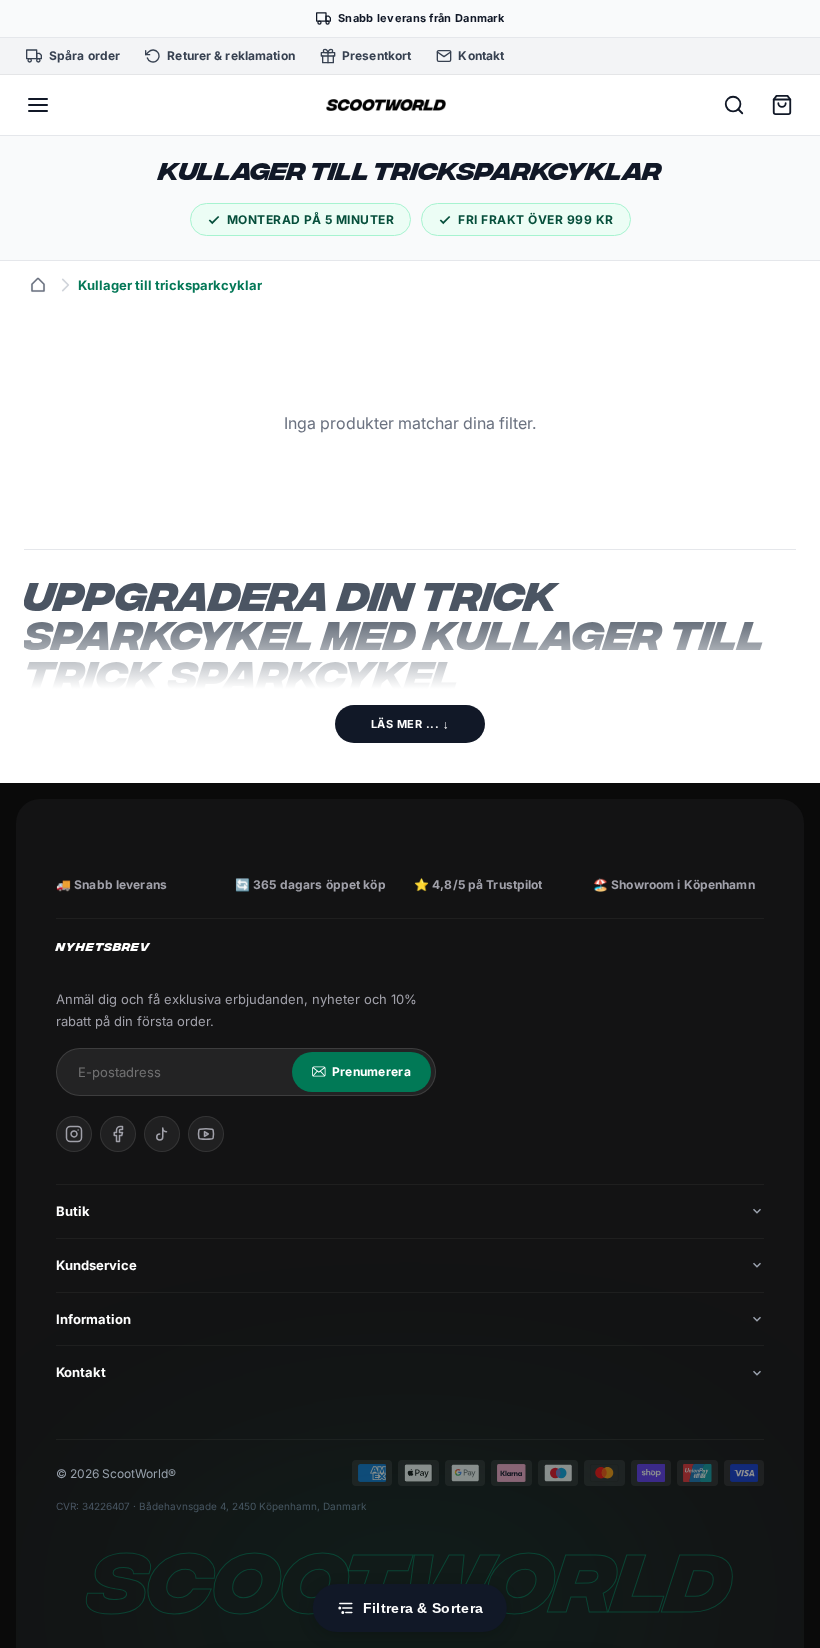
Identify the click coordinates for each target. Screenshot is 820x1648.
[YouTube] (206, 1134)
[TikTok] (162, 1134)
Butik (73, 1211)
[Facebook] (118, 1134)
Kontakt (81, 1372)
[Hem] (38, 285)
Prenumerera (371, 1071)
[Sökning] (734, 105)
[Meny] (38, 105)
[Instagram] (74, 1134)
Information (93, 1319)
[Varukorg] (782, 105)
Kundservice (96, 1265)
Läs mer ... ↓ (410, 724)
